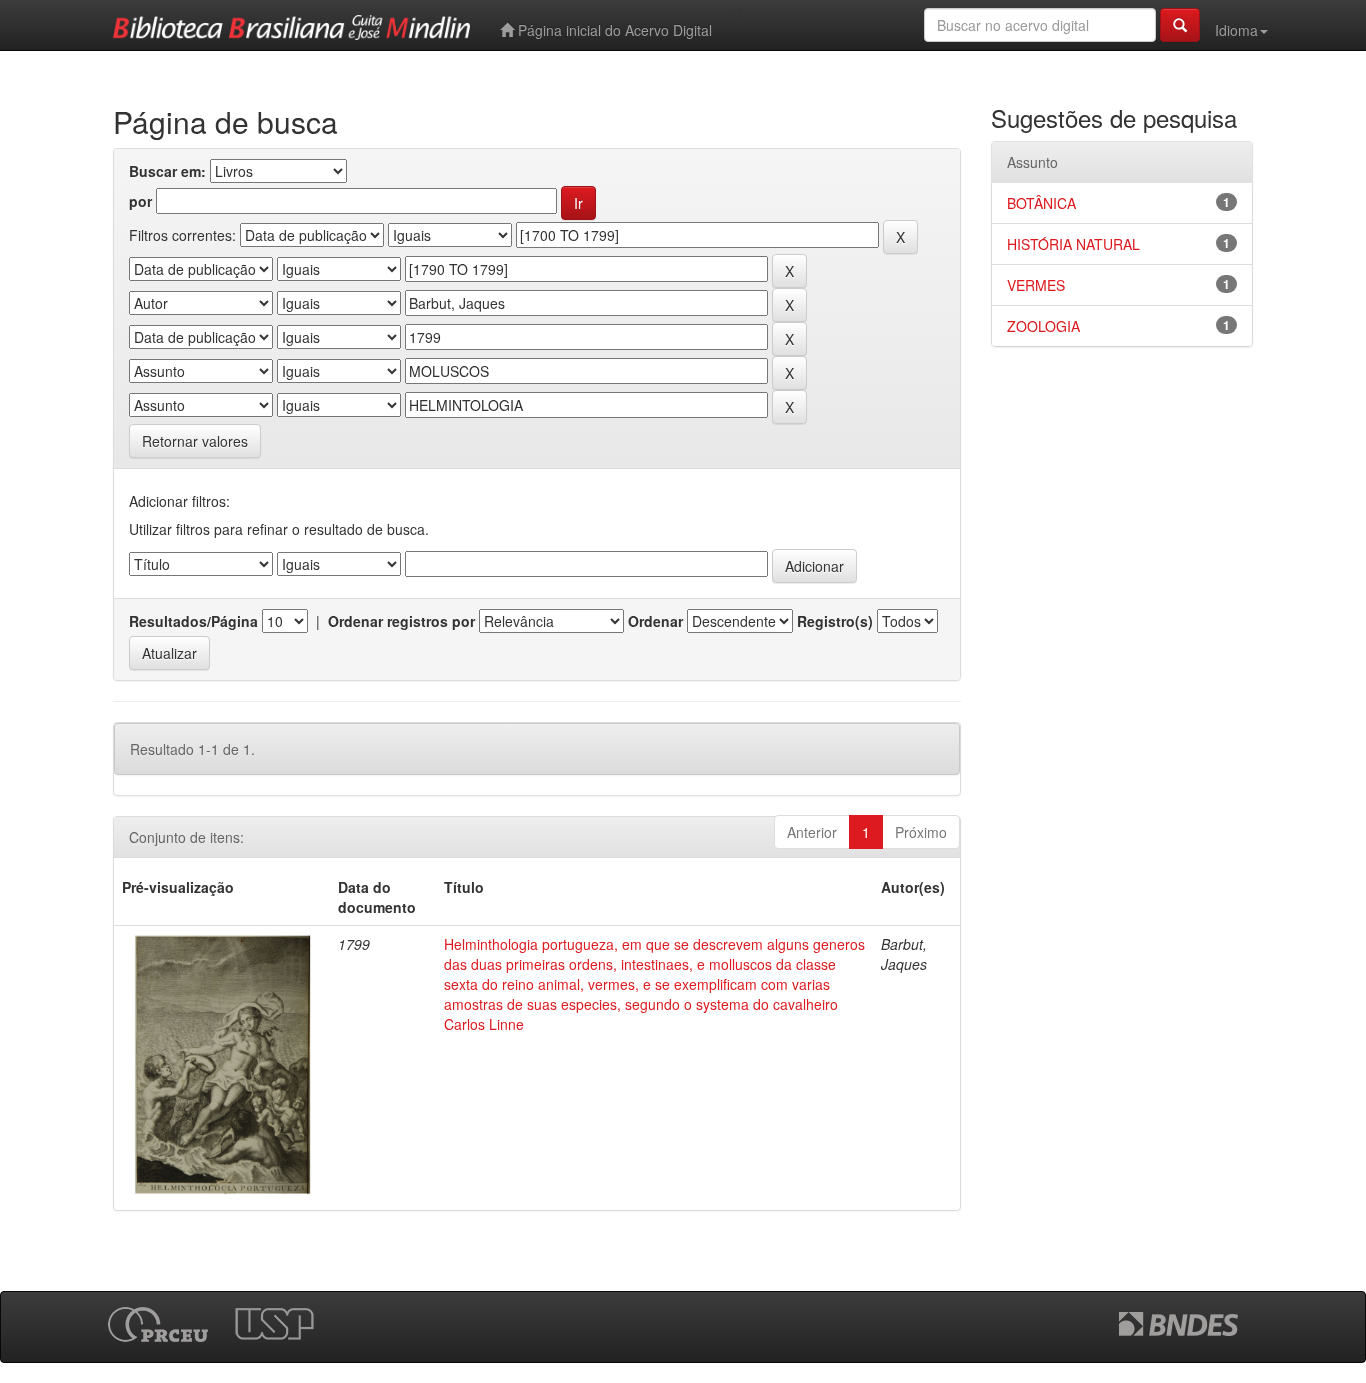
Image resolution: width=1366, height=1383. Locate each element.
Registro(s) (835, 621)
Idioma (1236, 30)
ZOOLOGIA (1043, 326)
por (140, 201)
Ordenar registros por (401, 621)
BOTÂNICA (1041, 203)
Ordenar (655, 621)
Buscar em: (167, 171)
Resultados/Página (193, 621)
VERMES (1036, 285)
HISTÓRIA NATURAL (1073, 244)
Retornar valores (195, 441)
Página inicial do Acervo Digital (613, 30)
